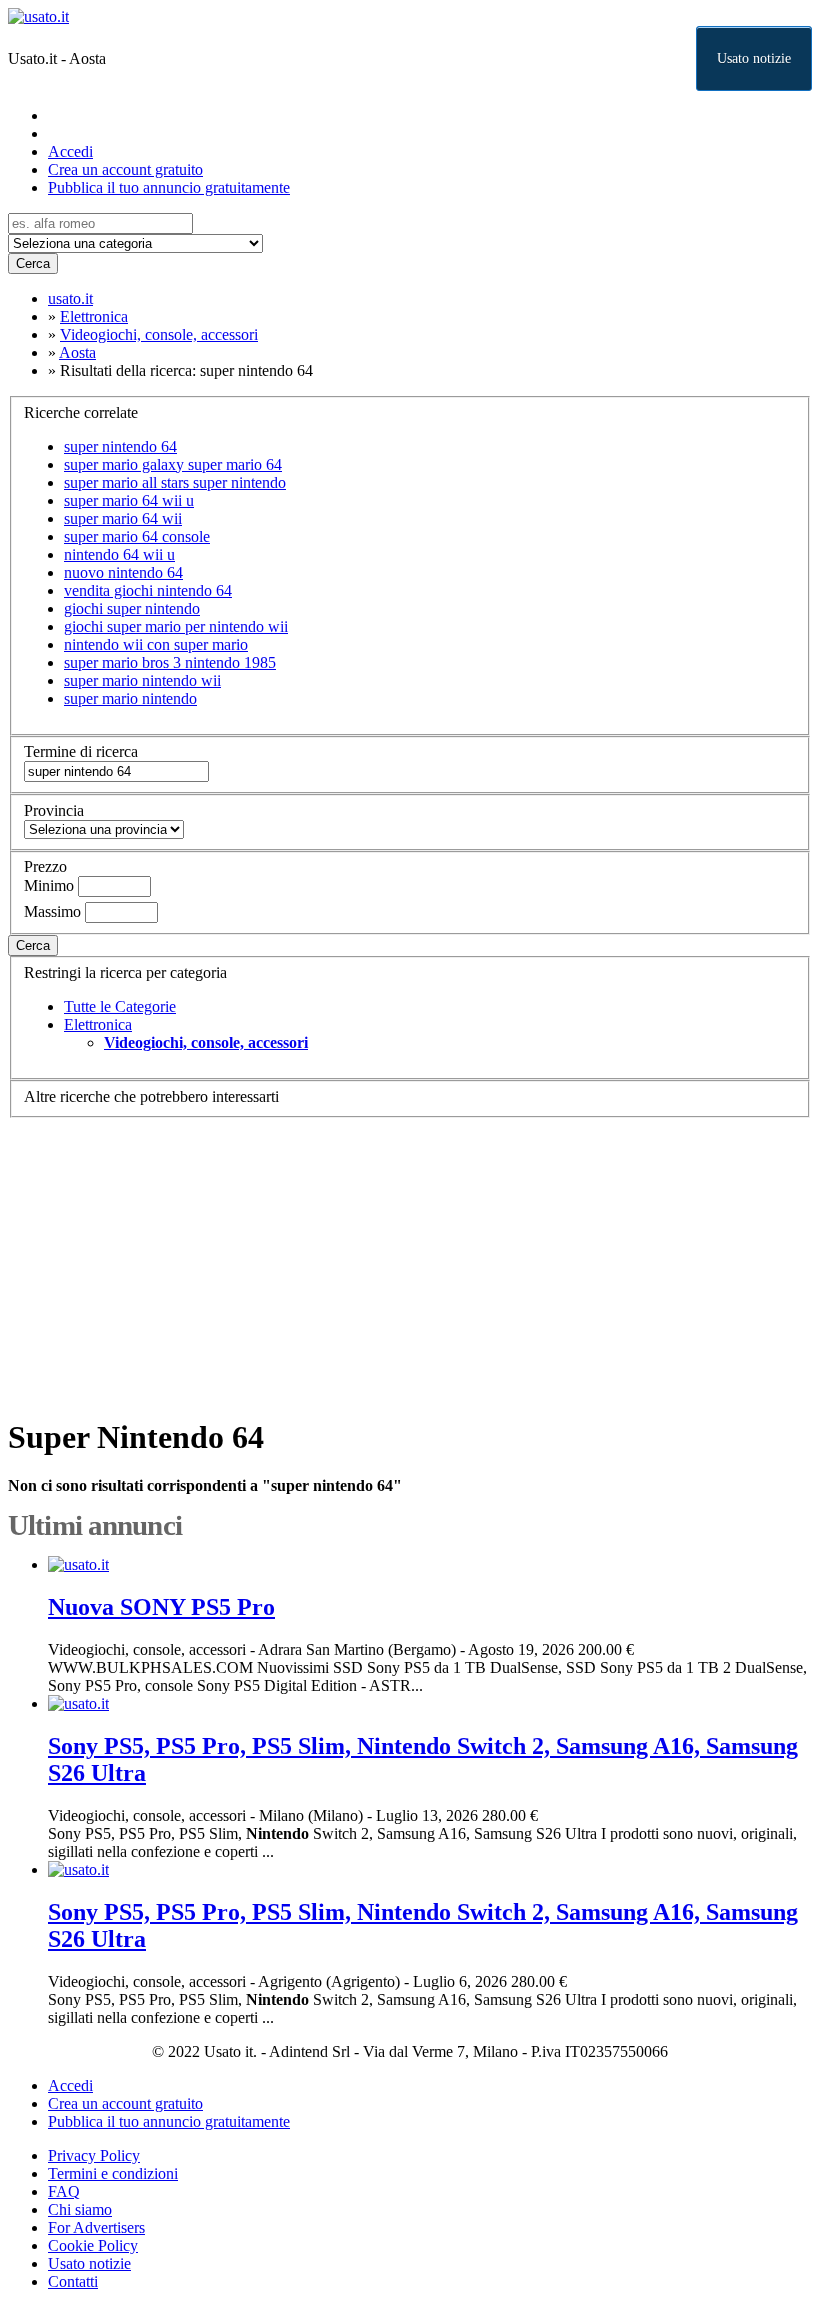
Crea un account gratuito (125, 169)
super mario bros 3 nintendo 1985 (170, 662)
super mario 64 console (137, 536)
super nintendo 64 (120, 446)
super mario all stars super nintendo (175, 482)
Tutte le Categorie (120, 1006)
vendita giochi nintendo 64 (148, 590)
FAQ (64, 2191)
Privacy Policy (94, 2155)
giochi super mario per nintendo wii (176, 626)
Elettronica (98, 1024)
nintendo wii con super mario (156, 644)
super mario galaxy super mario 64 (173, 464)
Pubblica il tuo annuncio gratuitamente (169, 187)
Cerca (33, 263)
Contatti (73, 2281)
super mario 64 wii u (129, 500)
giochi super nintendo (132, 608)
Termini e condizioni (113, 2173)
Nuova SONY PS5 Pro (161, 1607)
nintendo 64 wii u (119, 554)
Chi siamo (80, 2209)
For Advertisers (96, 2227)
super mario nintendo (130, 698)
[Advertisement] (410, 1258)
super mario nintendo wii (142, 680)
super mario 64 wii (123, 518)
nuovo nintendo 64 (123, 572)
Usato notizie (754, 58)
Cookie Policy (93, 2245)
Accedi (70, 151)
